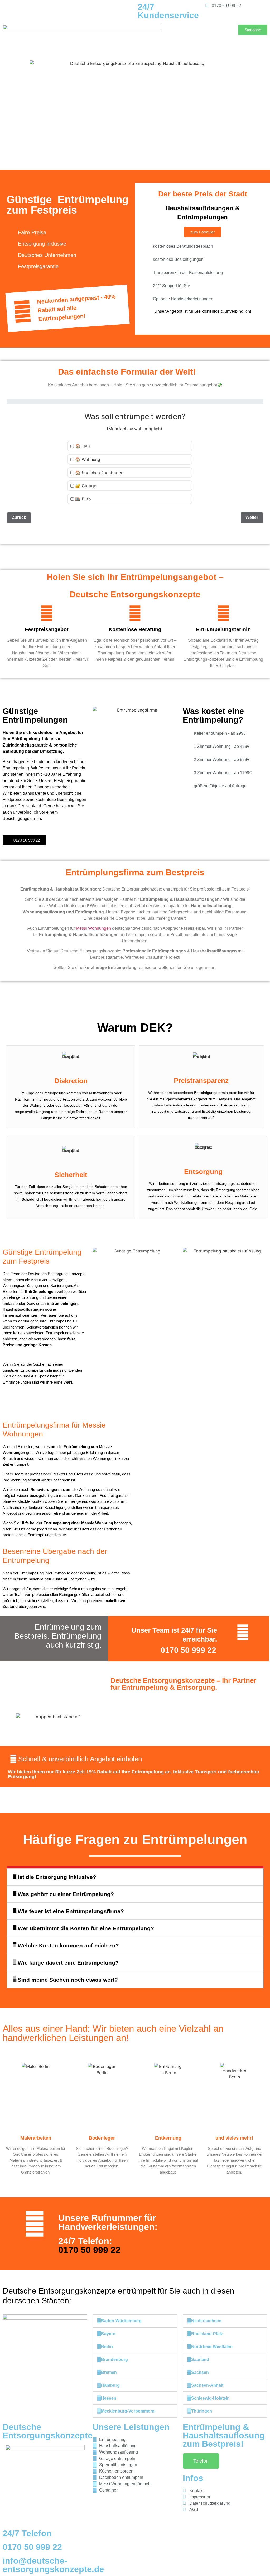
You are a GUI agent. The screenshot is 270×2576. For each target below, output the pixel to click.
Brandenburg (114, 2359)
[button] (135, 1877)
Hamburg (110, 2385)
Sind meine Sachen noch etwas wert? (68, 1980)
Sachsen (200, 2372)
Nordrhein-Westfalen (212, 2347)
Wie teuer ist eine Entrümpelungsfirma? (71, 1911)
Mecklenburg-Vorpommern (128, 2411)
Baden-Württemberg (121, 2321)
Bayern (108, 2334)
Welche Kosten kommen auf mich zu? (68, 1945)
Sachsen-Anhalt (207, 2385)
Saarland (200, 2359)
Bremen (109, 2372)
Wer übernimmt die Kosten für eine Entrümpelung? (86, 1928)
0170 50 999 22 (188, 1650)
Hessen (109, 2398)
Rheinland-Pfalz (207, 2334)
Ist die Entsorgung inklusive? (57, 1877)
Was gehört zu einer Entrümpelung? (66, 1894)
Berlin (107, 2347)
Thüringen (202, 2411)
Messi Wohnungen (93, 928)
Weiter (252, 517)
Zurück (19, 517)
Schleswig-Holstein (210, 2398)
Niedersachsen (206, 2321)
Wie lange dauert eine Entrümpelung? (68, 1963)
